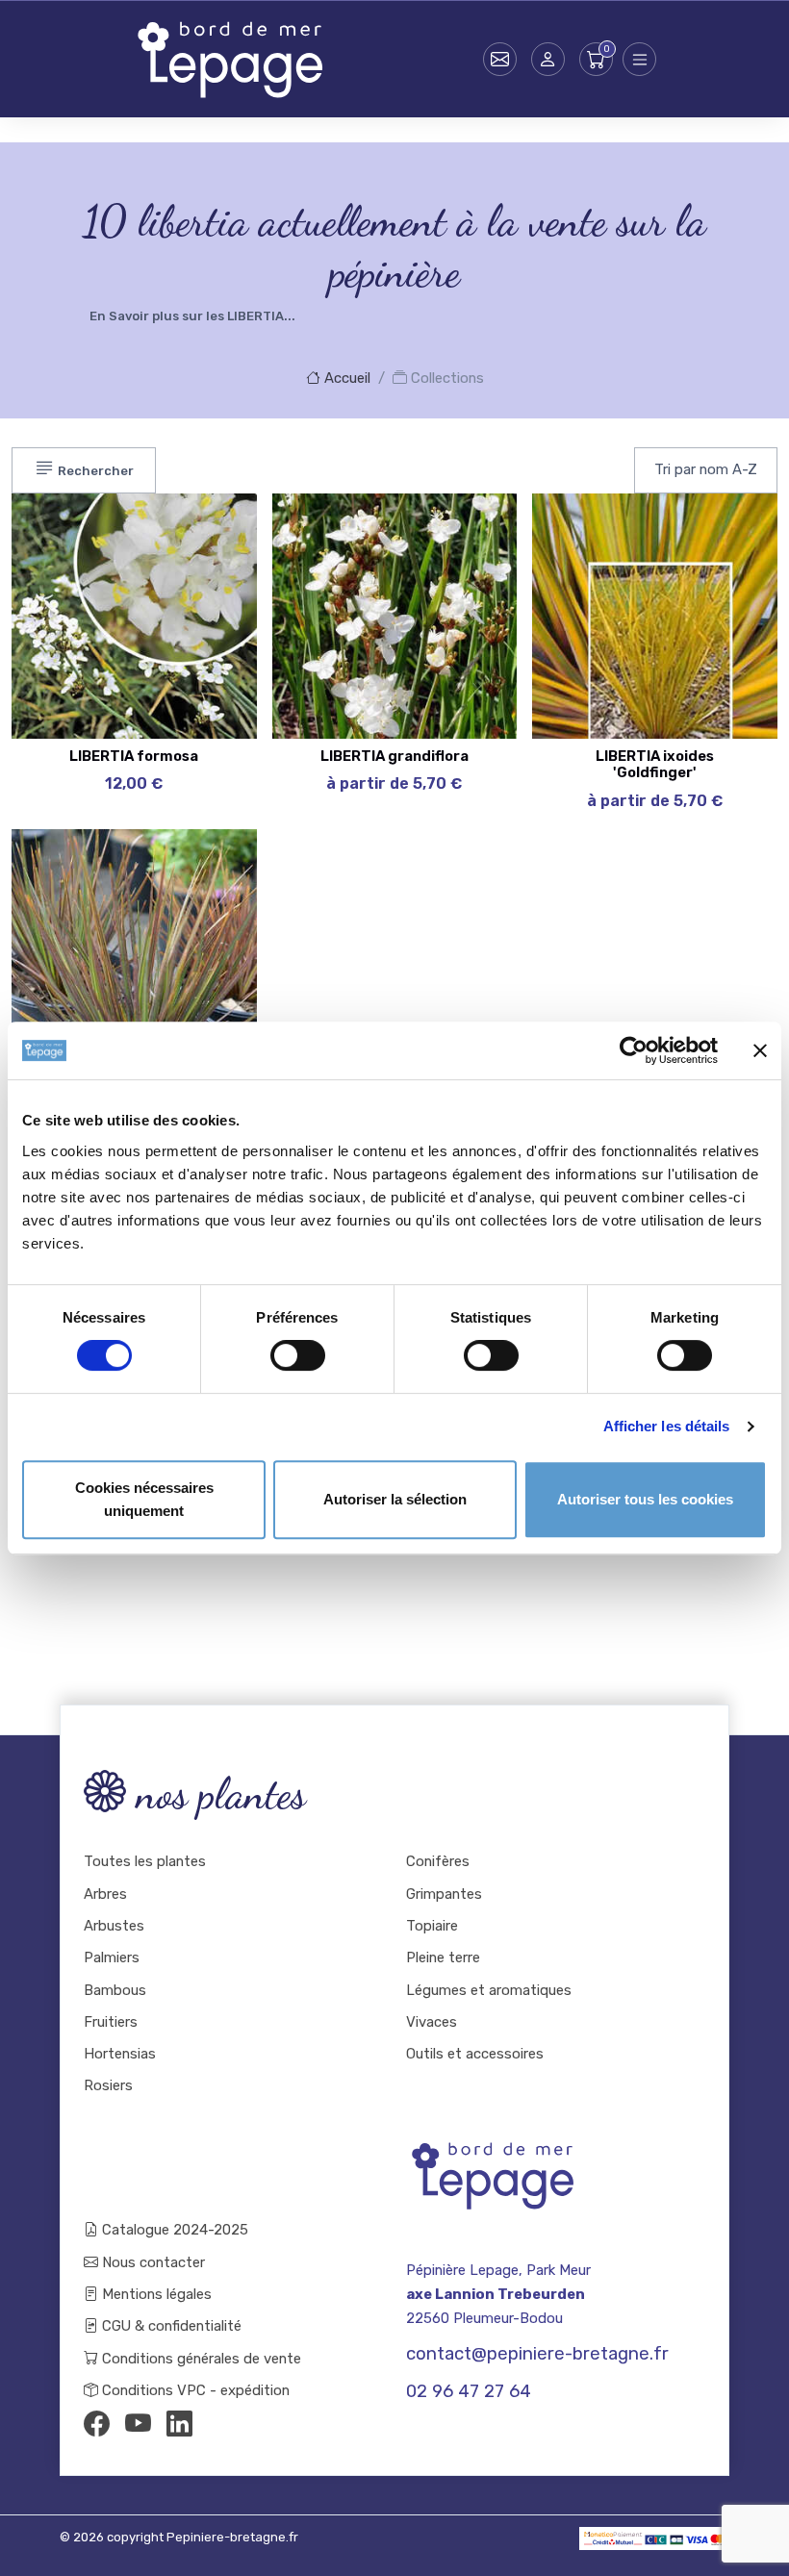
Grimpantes (444, 1894)
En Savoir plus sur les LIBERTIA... (192, 316)
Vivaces (432, 2022)
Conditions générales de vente (200, 2359)
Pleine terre (443, 1957)
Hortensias (120, 2054)
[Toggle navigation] (639, 59)
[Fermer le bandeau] (760, 1050)
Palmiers (112, 1957)
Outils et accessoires (475, 2054)
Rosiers (108, 2085)
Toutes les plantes (145, 1861)
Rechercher (94, 471)
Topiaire (432, 1926)
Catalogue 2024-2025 (173, 2230)
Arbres (105, 1894)
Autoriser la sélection (395, 1499)
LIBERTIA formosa (134, 756)
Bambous (115, 1990)
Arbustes (114, 1926)
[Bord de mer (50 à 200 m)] (204, 527)
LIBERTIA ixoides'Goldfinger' (655, 765)
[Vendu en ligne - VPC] (204, 671)
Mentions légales (155, 2294)
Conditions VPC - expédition (194, 2390)
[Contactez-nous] (500, 59)
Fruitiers (111, 2022)
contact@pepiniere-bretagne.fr (537, 2354)
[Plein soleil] (204, 623)
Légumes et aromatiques (489, 1990)
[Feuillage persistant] (204, 575)
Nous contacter (152, 2262)
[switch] (298, 1355)
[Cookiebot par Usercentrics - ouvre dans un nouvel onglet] (634, 1050)
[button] (548, 59)
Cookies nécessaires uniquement (144, 1499)
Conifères (438, 1861)
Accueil (345, 378)
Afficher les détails (667, 1426)
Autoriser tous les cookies (645, 1499)
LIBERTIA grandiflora (394, 756)
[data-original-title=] (725, 575)
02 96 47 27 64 (469, 2391)
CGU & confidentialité (170, 2326)
